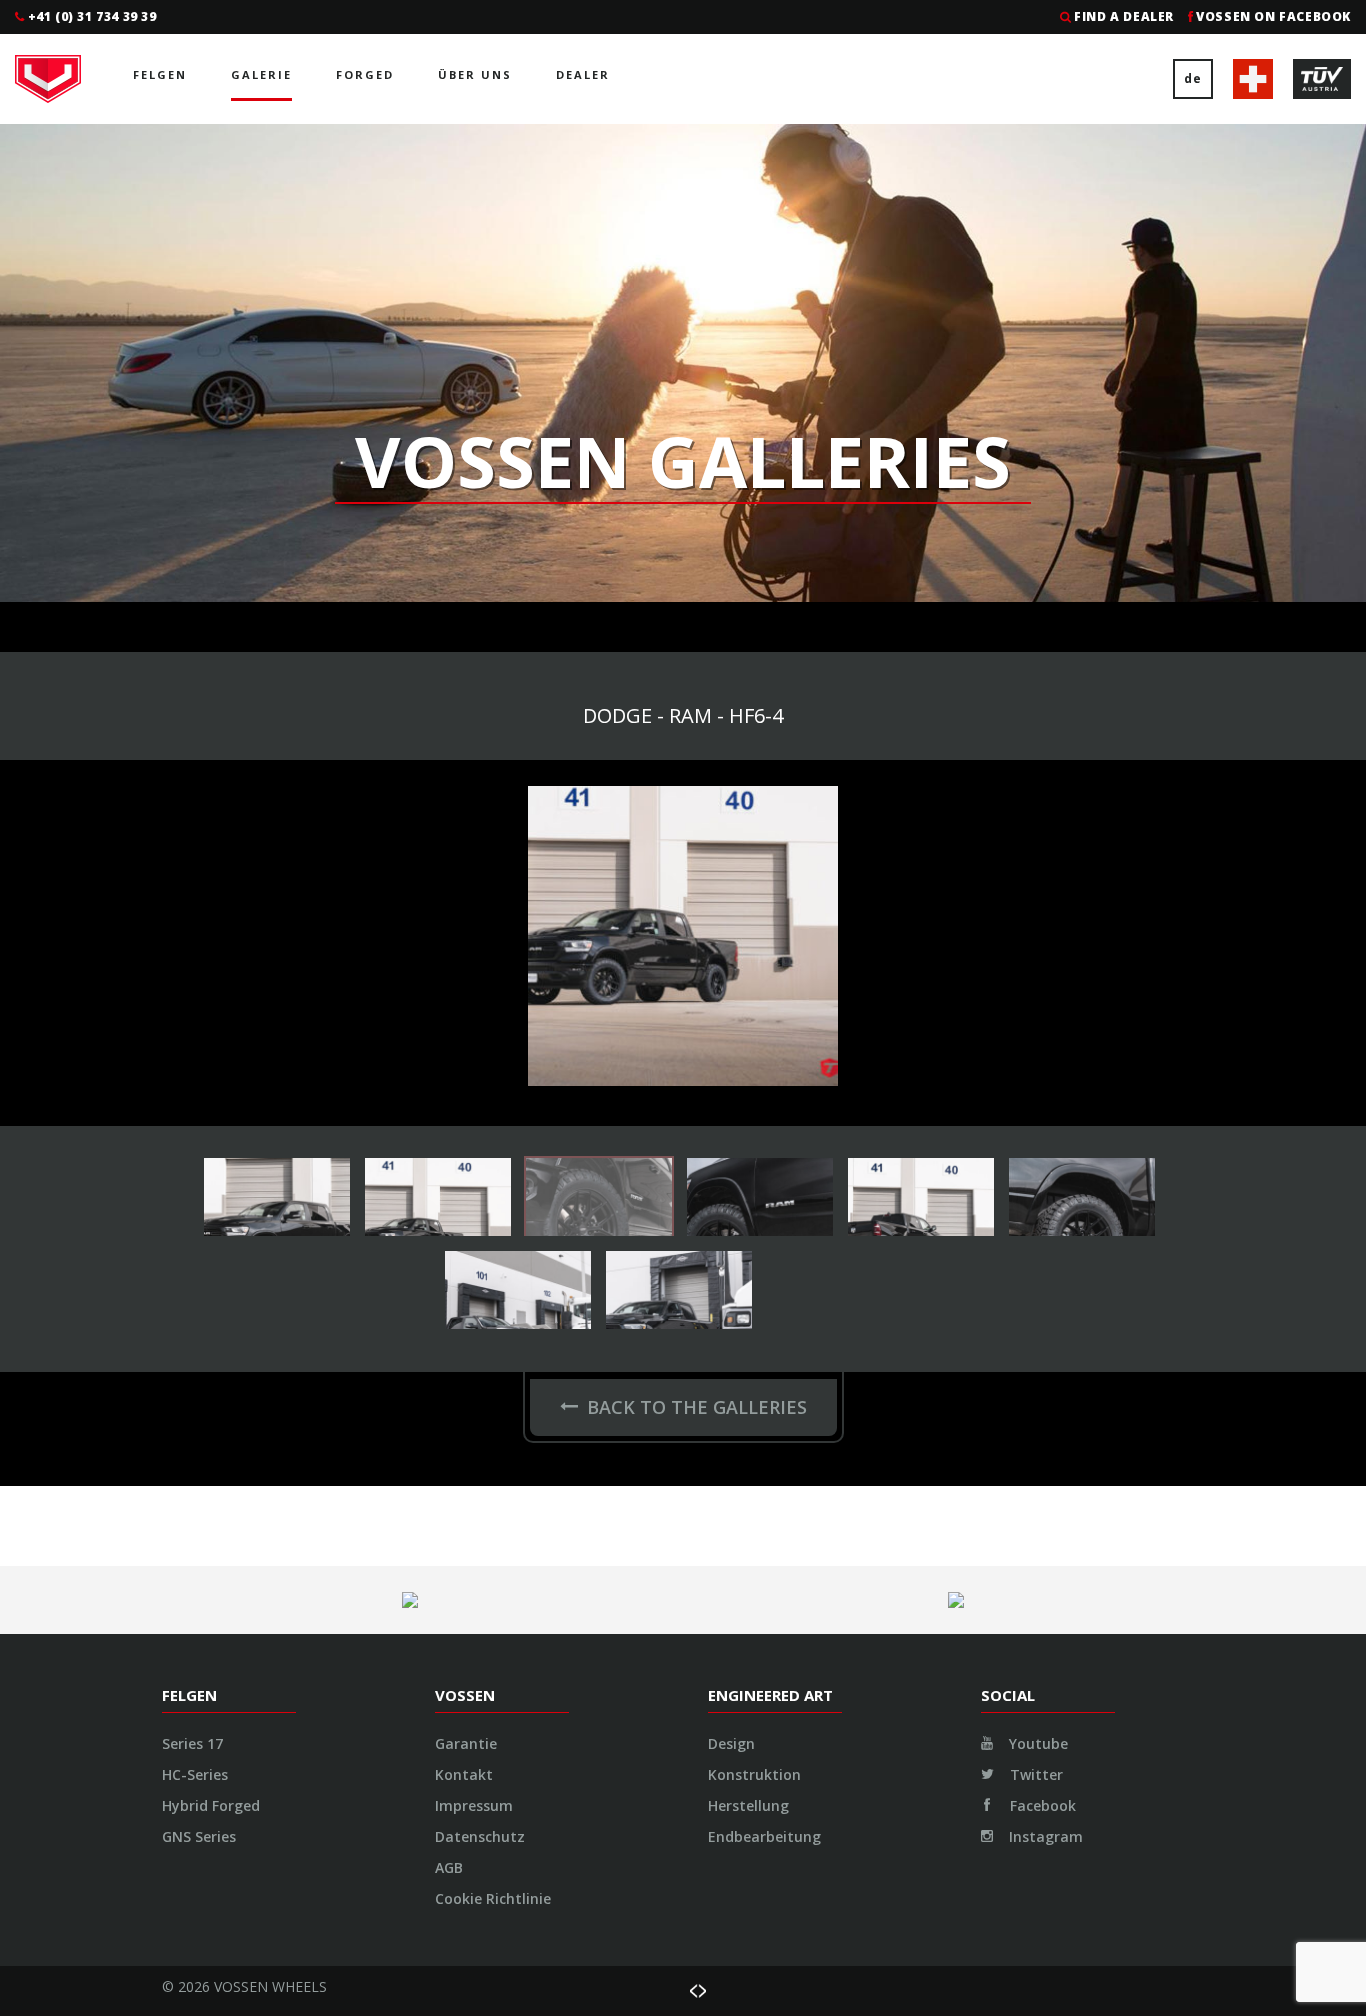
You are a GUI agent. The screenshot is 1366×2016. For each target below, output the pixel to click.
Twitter (1034, 1774)
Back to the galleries (697, 1407)
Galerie (261, 74)
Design (731, 1743)
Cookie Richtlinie (493, 1898)
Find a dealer (1124, 16)
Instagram (1044, 1836)
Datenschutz (480, 1836)
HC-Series (195, 1774)
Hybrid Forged (211, 1805)
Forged (365, 74)
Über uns (475, 74)
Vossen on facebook (1273, 16)
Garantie (466, 1743)
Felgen (160, 74)
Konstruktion (754, 1774)
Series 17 (192, 1743)
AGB (449, 1867)
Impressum (474, 1805)
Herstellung (748, 1805)
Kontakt (464, 1774)
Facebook (1041, 1805)
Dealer (583, 74)
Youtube (1036, 1743)
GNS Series (199, 1836)
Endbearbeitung (764, 1836)
